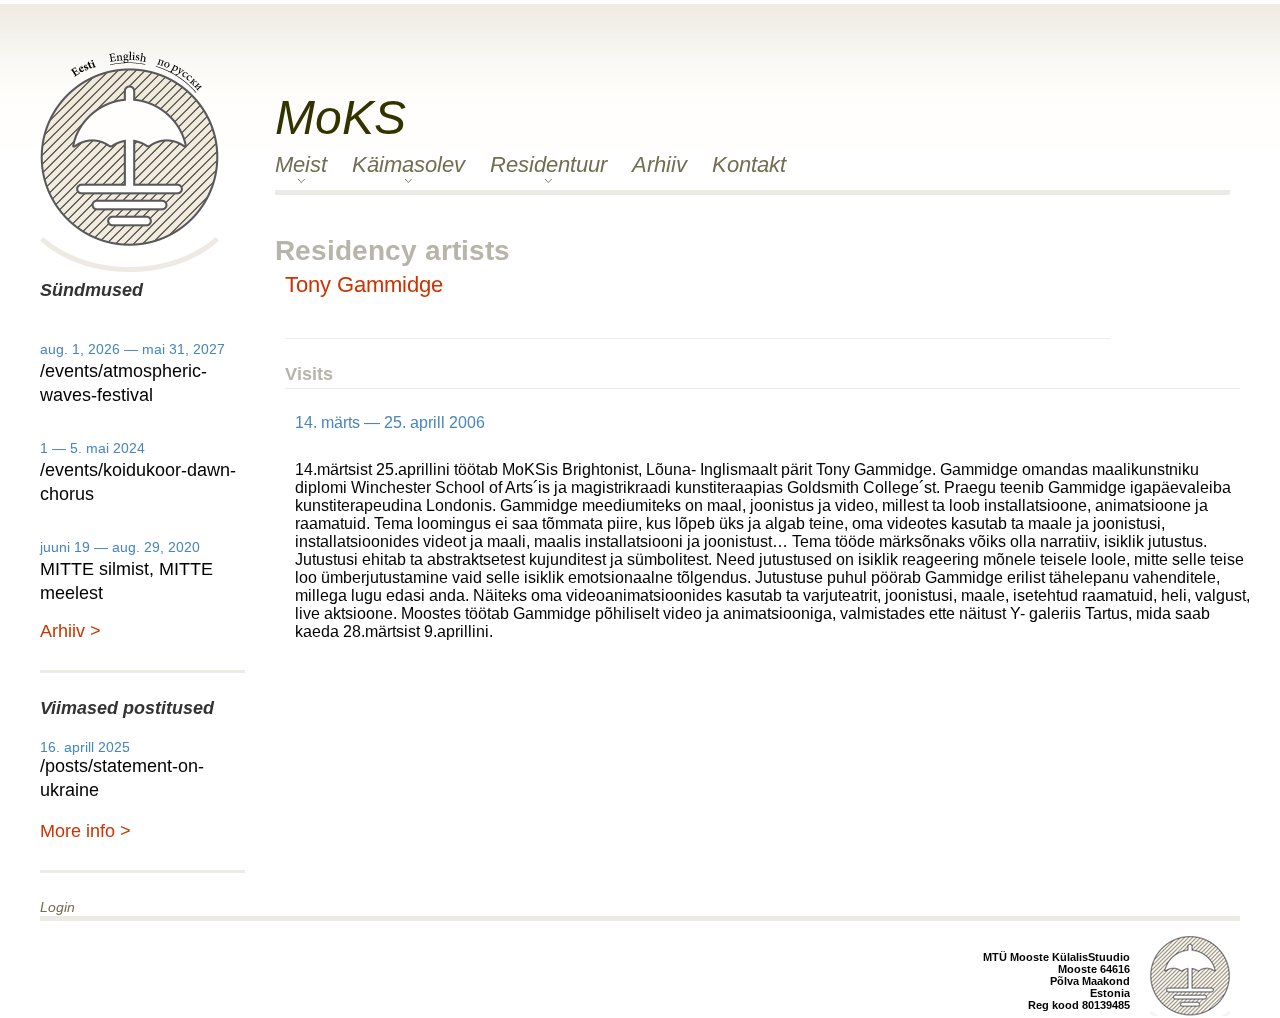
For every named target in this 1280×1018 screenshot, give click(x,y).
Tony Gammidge (364, 284)
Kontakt (749, 165)
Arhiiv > (70, 631)
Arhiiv (659, 165)
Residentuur (548, 165)
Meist (301, 165)
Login (57, 907)
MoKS (340, 117)
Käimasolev (408, 165)
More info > (85, 831)
